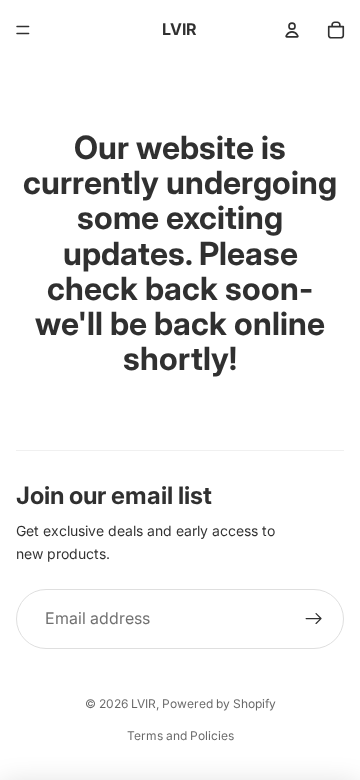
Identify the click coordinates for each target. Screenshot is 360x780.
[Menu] (23, 30)
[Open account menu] (292, 30)
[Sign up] (314, 619)
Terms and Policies (180, 735)
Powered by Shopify (219, 703)
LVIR (143, 703)
